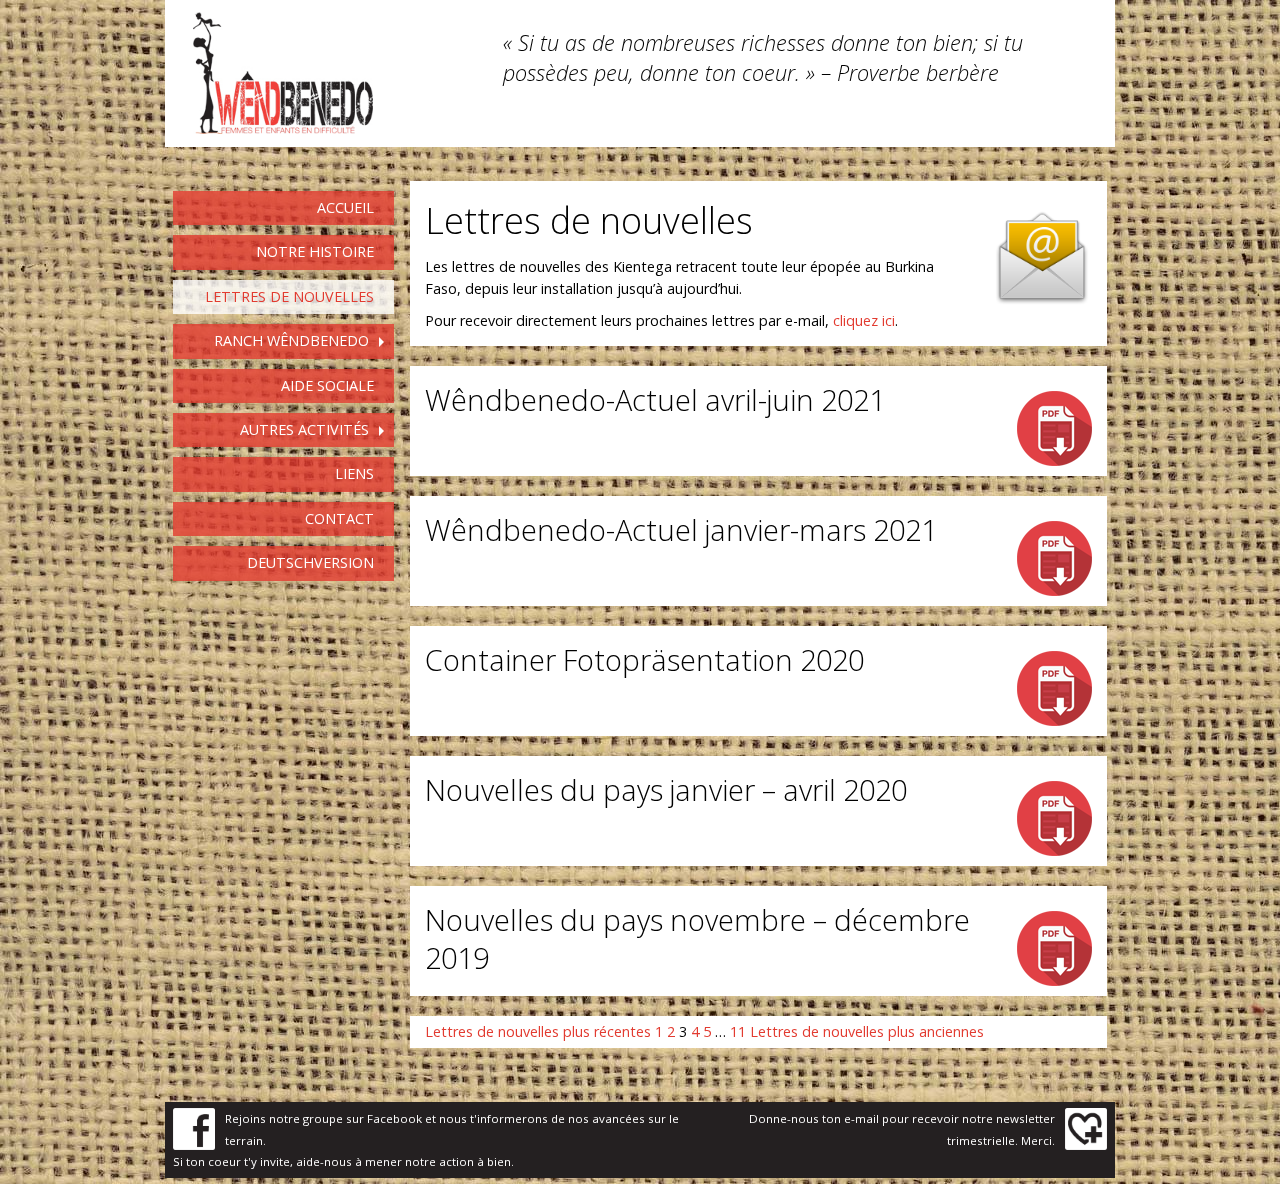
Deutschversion (310, 562)
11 (738, 1031)
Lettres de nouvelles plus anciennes (867, 1031)
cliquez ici (864, 320)
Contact (339, 518)
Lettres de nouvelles (289, 296)
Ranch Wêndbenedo (291, 340)
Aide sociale (327, 385)
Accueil (345, 207)
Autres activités (304, 429)
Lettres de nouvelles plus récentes (538, 1031)
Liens (354, 473)
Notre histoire (315, 251)
